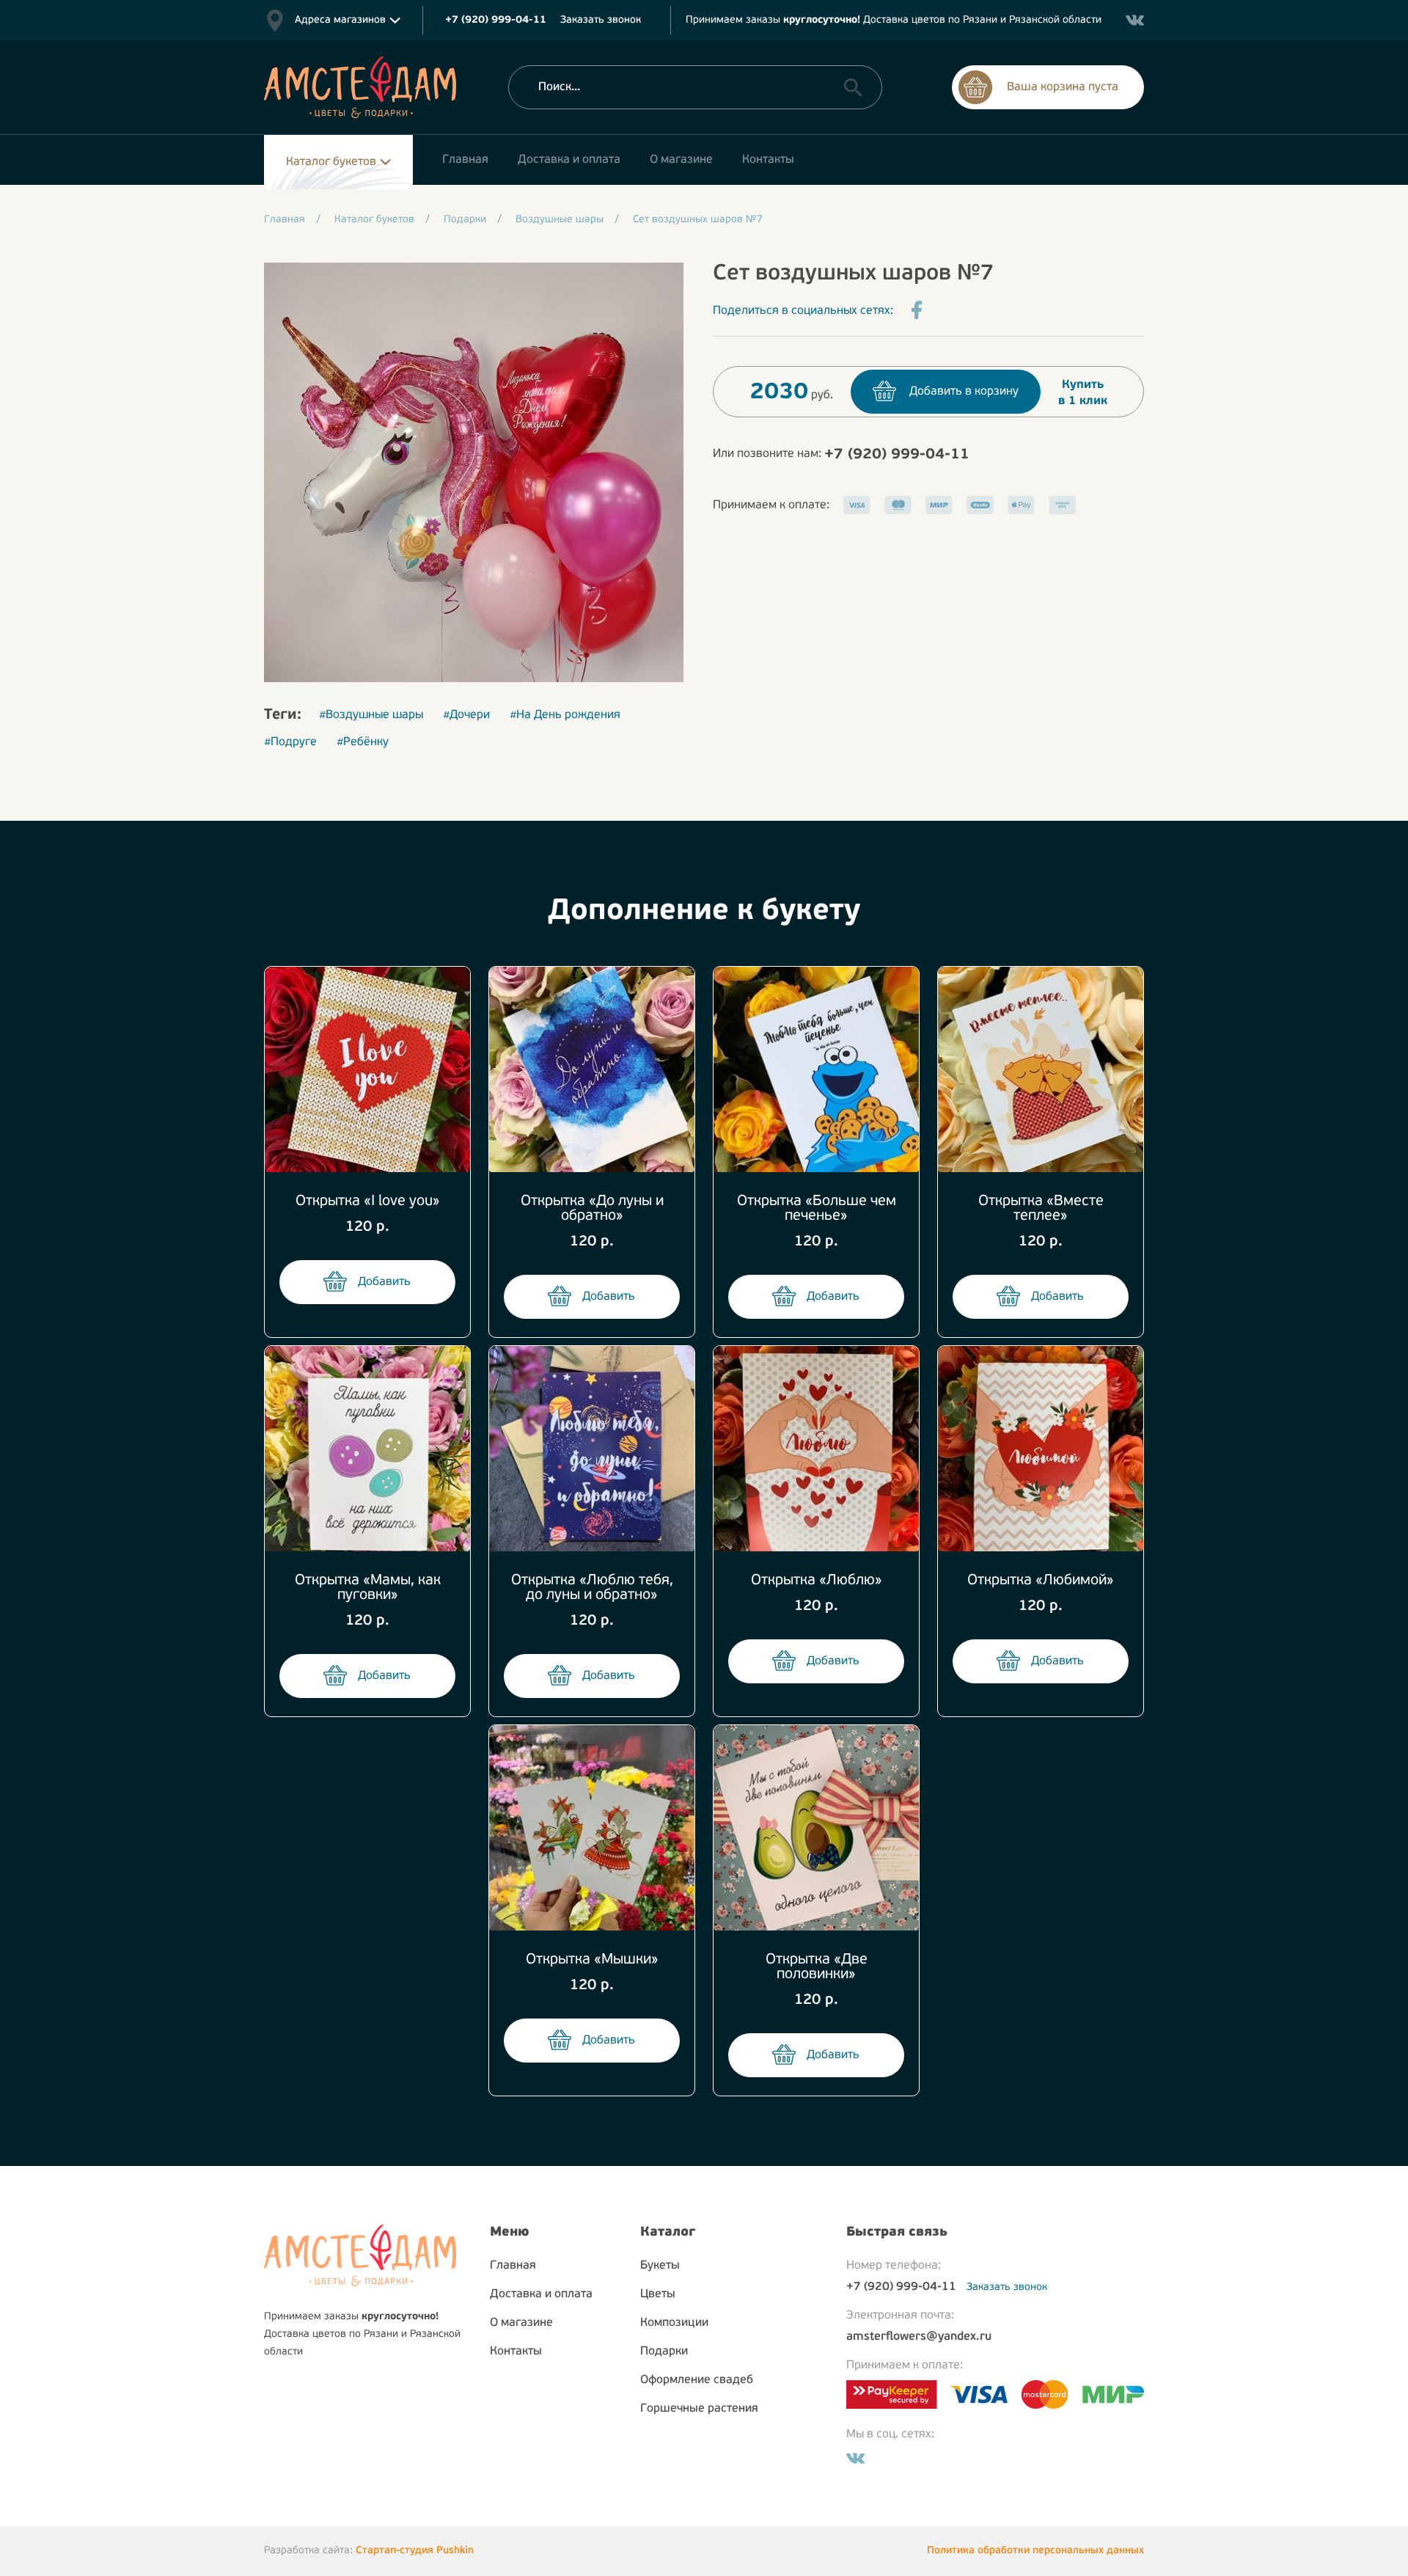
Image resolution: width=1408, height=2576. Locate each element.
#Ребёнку (363, 742)
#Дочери (466, 715)
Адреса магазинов (340, 20)
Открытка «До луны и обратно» (592, 1209)
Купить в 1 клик (1083, 393)
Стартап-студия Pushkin (415, 2551)
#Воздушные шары (371, 715)
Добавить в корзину (964, 392)
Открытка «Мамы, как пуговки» (368, 1588)
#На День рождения (565, 715)
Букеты (660, 2266)
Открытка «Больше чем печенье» (817, 1209)
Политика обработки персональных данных (1035, 2551)
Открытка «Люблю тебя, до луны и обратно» (592, 1588)
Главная (513, 2266)
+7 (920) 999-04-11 (897, 455)
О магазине (521, 2323)
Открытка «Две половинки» (817, 1967)
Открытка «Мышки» (592, 1960)
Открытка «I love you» (368, 1201)
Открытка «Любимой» (1041, 1581)
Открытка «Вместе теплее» (1041, 1209)
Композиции (674, 2323)
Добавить (384, 1282)
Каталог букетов (331, 162)
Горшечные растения (699, 2409)
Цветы (658, 2294)
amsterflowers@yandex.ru (919, 2337)
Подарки (664, 2352)
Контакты (516, 2352)
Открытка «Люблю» (817, 1581)
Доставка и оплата (541, 2294)
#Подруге (290, 742)
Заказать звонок (601, 20)
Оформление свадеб (697, 2380)
